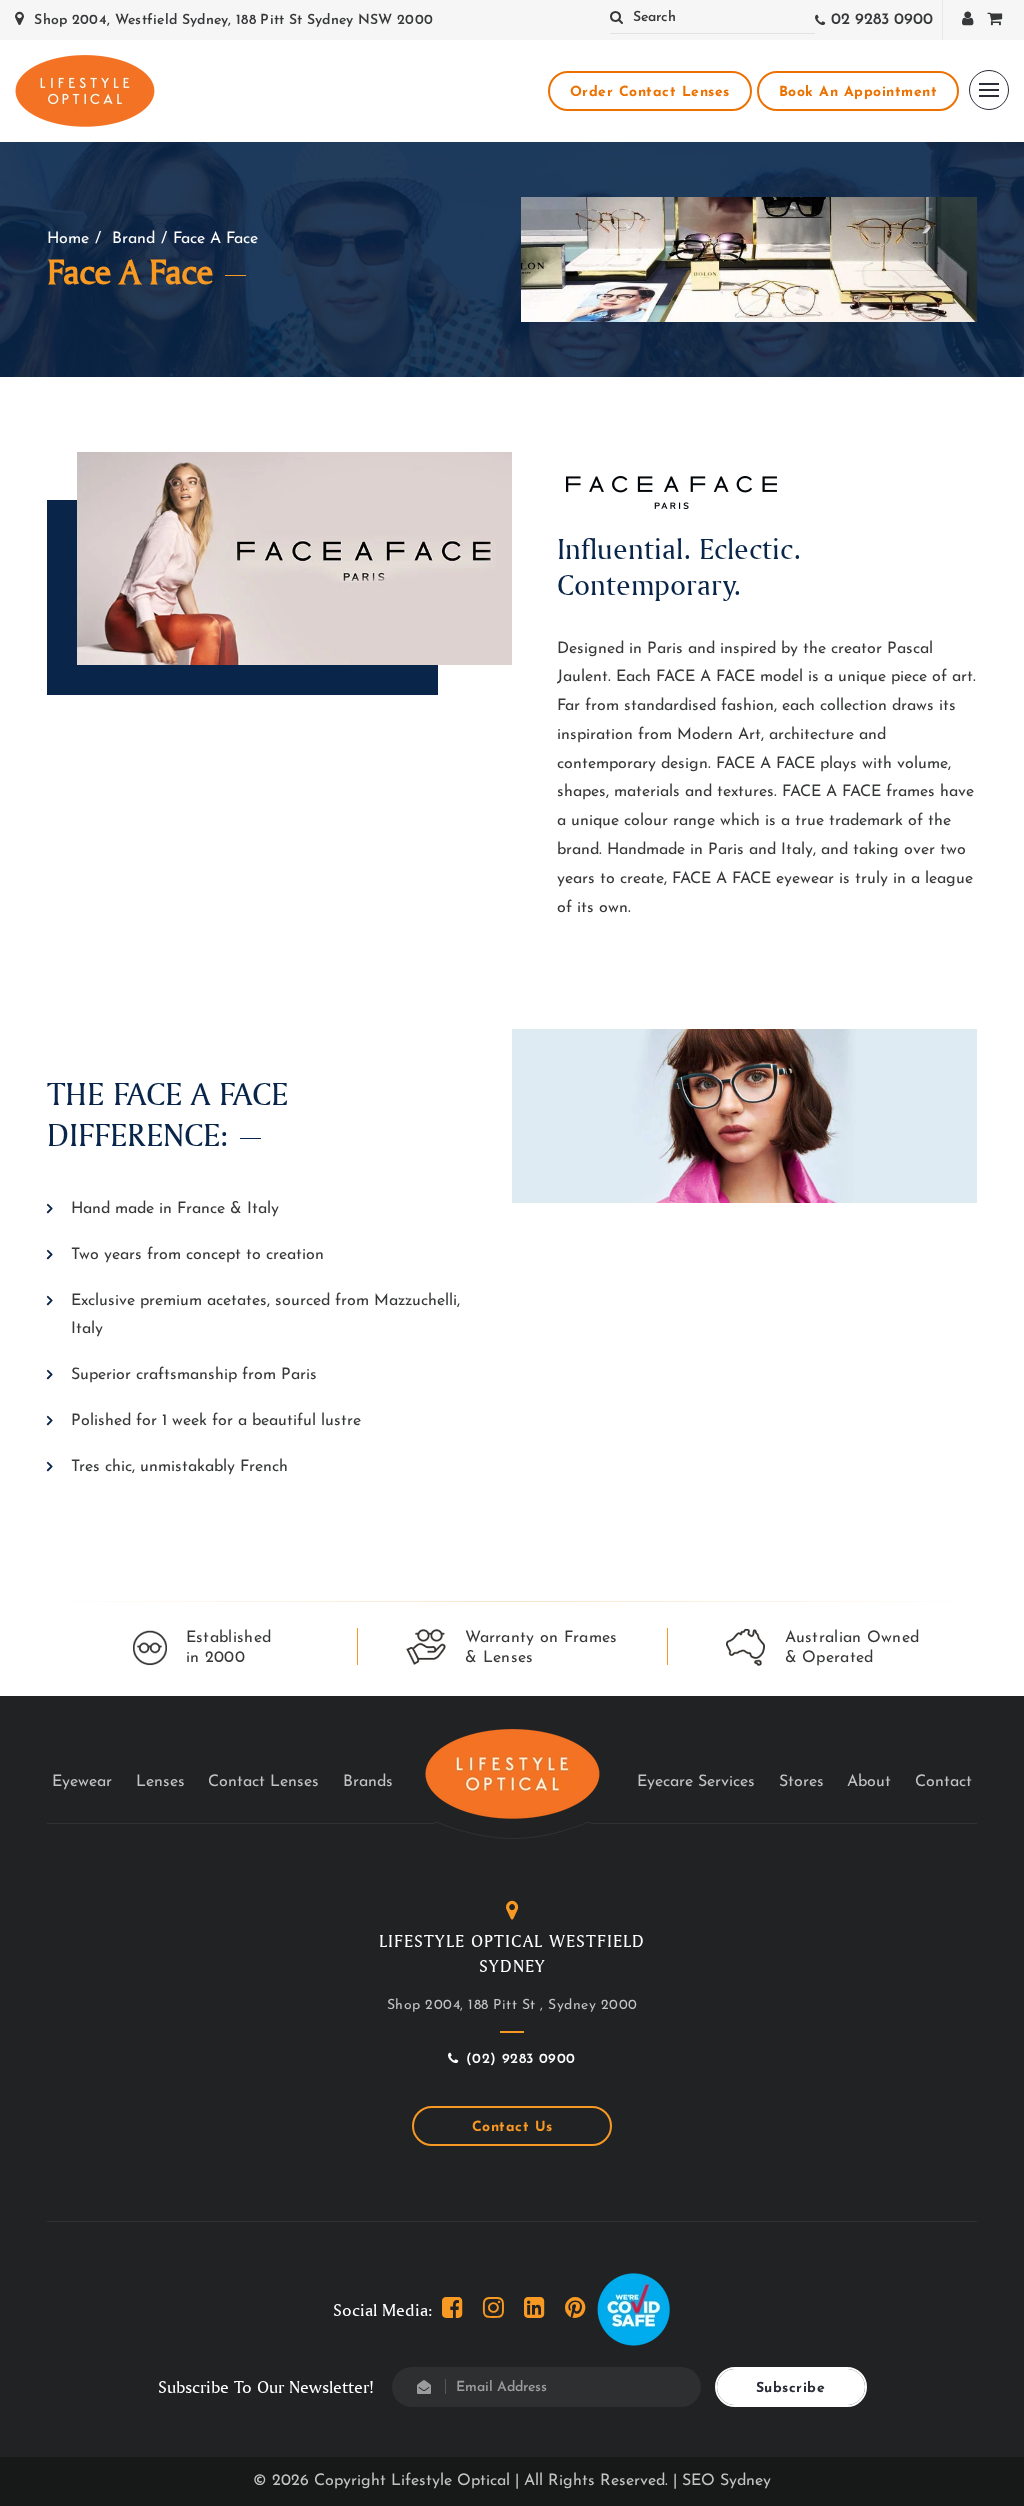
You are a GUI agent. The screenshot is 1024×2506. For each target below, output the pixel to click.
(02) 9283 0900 (521, 2059)
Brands (368, 1782)
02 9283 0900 (882, 20)
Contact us (512, 2127)
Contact (943, 1782)
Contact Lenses (263, 1782)
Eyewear (82, 1782)
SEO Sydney (726, 2481)
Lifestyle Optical (450, 2481)
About (869, 1782)
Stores (801, 1782)
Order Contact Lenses (650, 92)
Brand (133, 239)
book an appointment (858, 92)
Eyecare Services (696, 1782)
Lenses (160, 1782)
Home (68, 239)
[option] (202, 1649)
